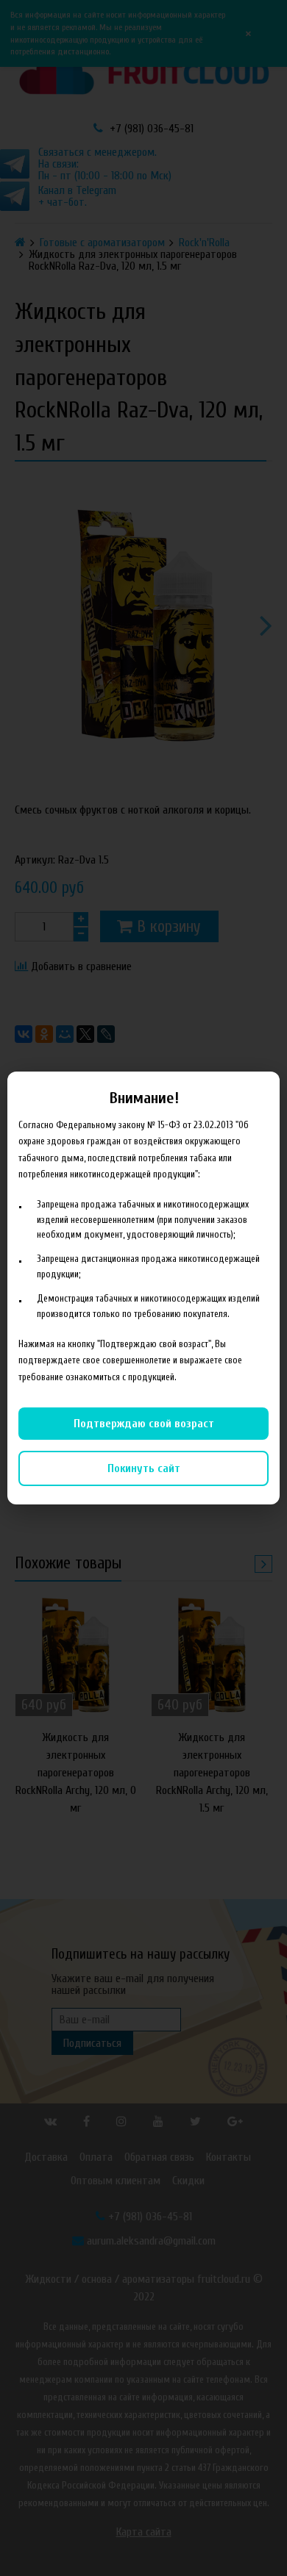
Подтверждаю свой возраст (144, 1424)
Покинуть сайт (144, 1468)
